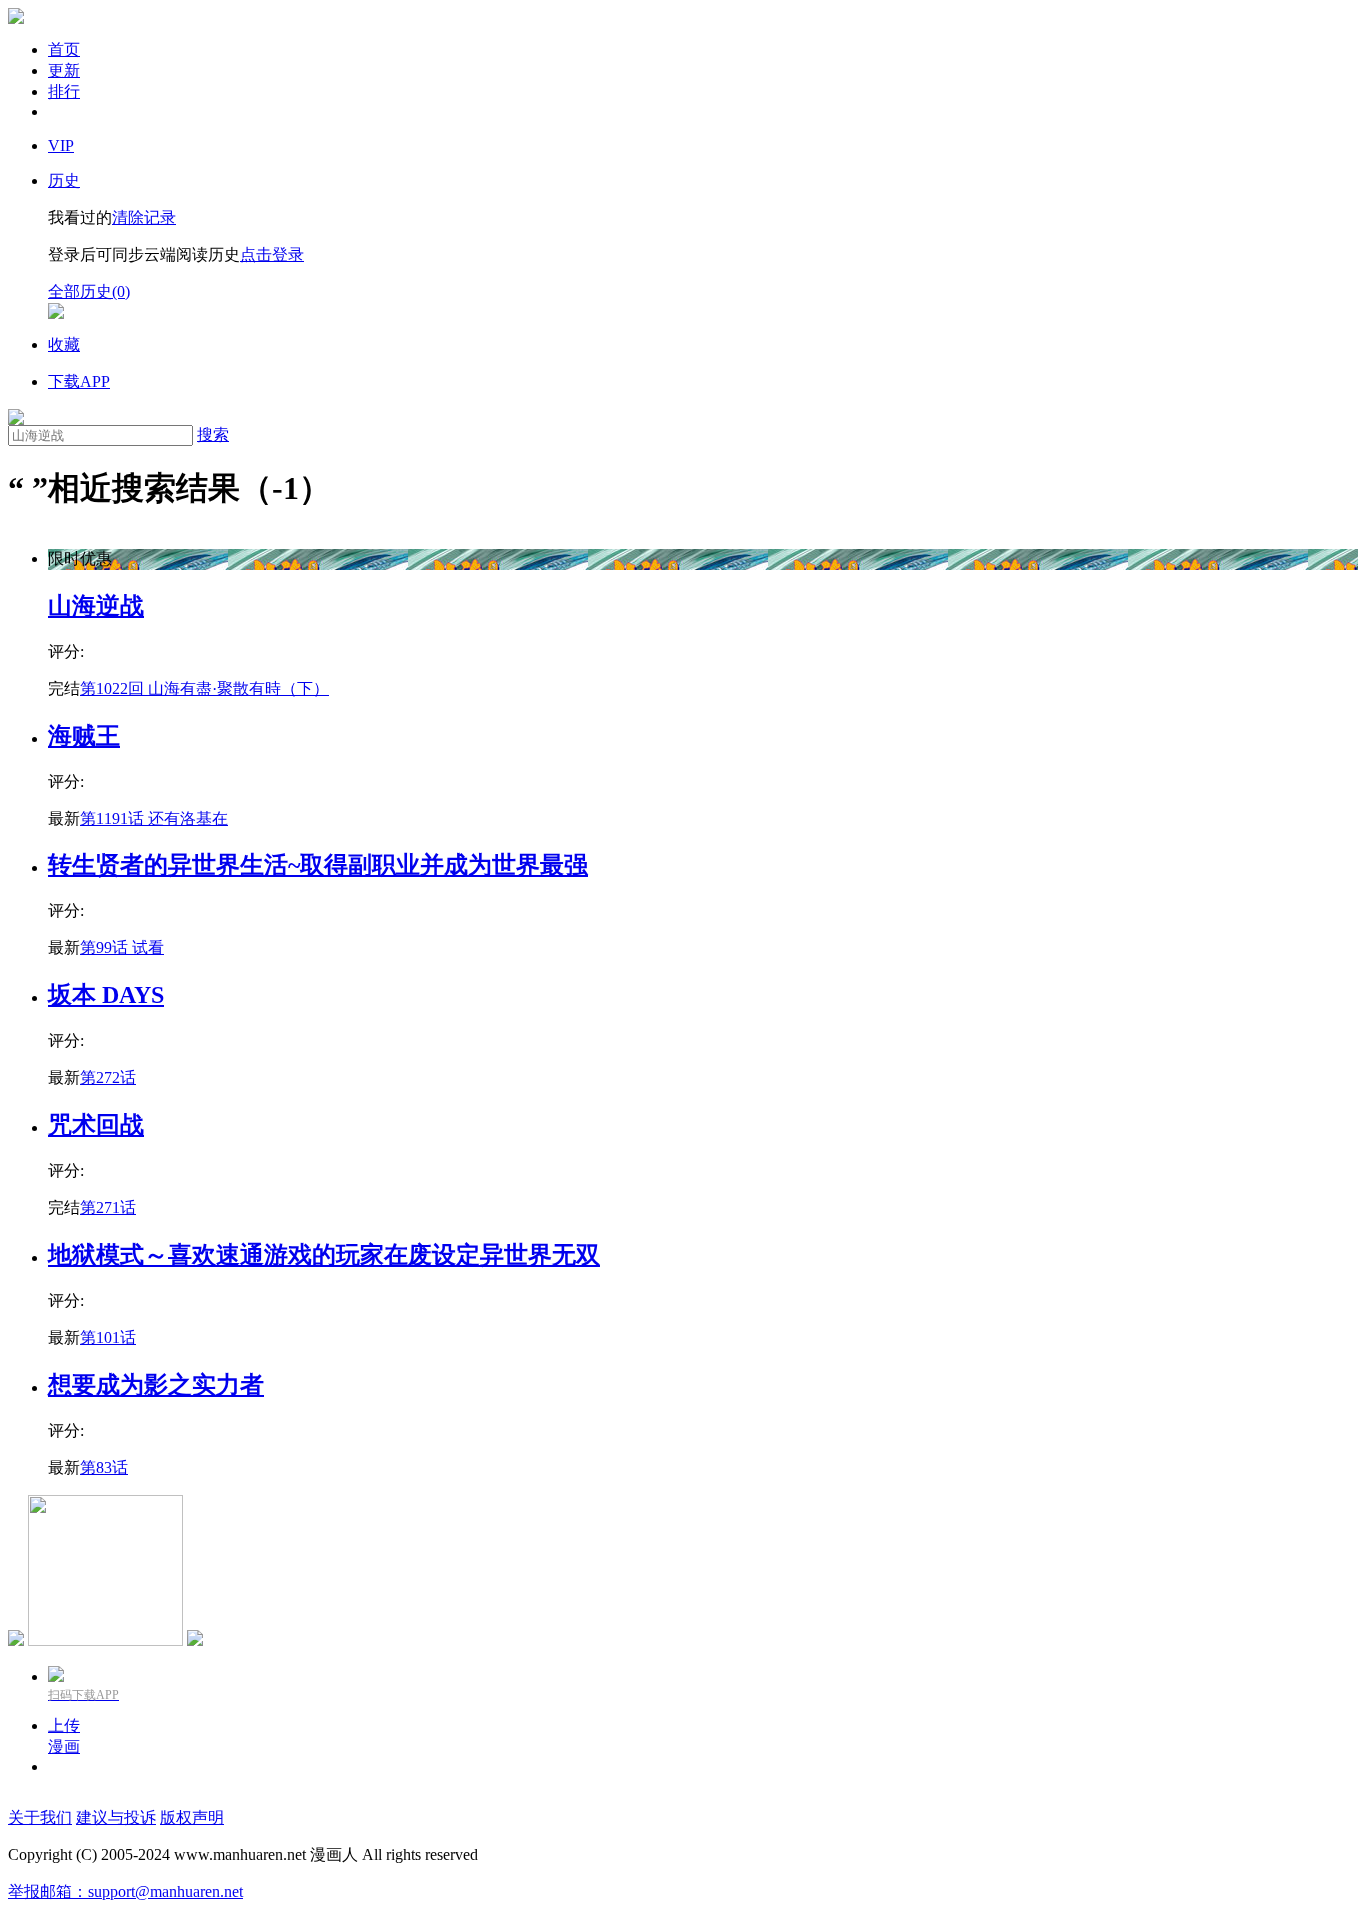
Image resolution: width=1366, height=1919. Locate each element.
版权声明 (192, 1817)
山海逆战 (96, 606)
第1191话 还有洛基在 (154, 818)
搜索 (213, 434)
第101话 (108, 1337)
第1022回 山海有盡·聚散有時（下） (204, 688)
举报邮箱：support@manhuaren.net (125, 1891)
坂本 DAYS (106, 995)
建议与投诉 (116, 1817)
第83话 (104, 1467)
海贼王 (84, 736)
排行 (64, 91)
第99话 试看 (122, 947)
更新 (64, 70)
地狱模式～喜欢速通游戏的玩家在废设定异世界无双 (324, 1255)
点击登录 (272, 254)
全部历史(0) (89, 291)
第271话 (108, 1207)
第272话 (108, 1077)
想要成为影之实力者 (156, 1385)
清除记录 (144, 217)
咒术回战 (96, 1125)
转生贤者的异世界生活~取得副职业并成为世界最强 (318, 865)
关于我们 (40, 1817)
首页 (64, 49)
